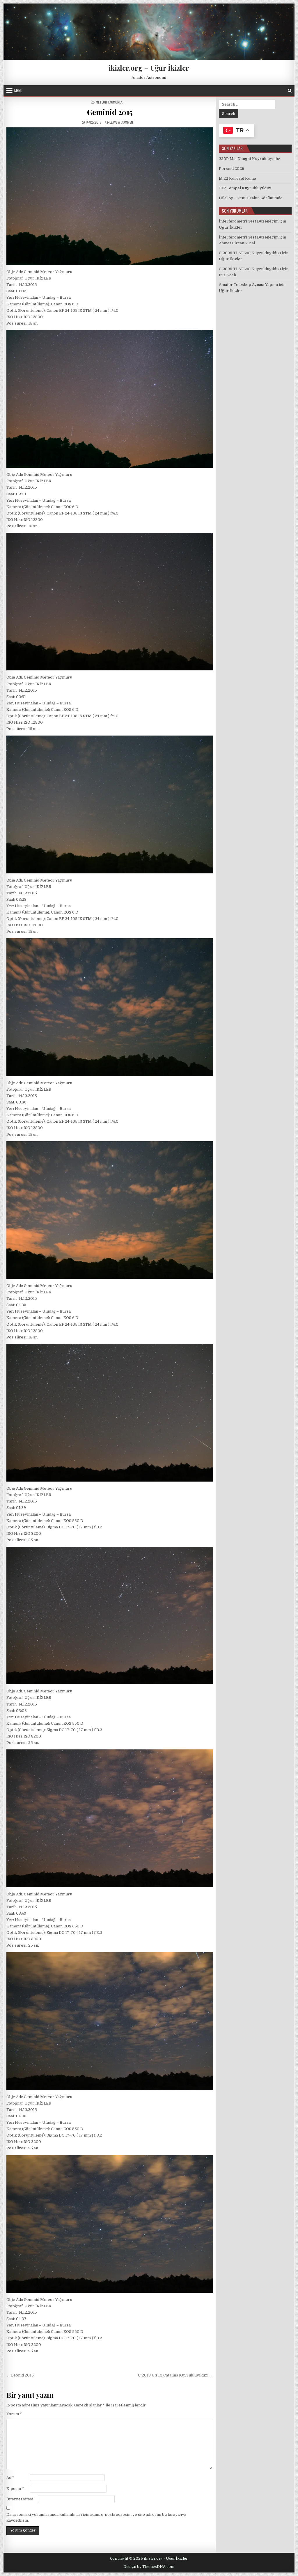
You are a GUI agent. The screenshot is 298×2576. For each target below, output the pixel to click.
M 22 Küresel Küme (237, 178)
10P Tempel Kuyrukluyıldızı (245, 188)
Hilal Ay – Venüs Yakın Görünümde (251, 198)
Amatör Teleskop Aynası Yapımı (248, 285)
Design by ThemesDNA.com (149, 2567)
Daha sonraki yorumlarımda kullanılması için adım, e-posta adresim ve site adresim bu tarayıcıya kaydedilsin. (96, 2518)
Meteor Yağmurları (111, 102)
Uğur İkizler (231, 227)
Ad (10, 2478)
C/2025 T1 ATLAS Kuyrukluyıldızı (250, 253)
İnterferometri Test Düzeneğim (249, 221)
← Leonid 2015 (20, 2375)
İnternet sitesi (20, 2499)
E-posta (15, 2489)
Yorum (14, 2414)
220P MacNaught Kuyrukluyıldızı (250, 159)
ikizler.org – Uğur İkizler (149, 68)
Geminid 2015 (110, 112)
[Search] (290, 91)
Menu (18, 90)
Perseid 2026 (232, 169)
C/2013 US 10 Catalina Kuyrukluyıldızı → (175, 2375)
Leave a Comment (122, 122)
